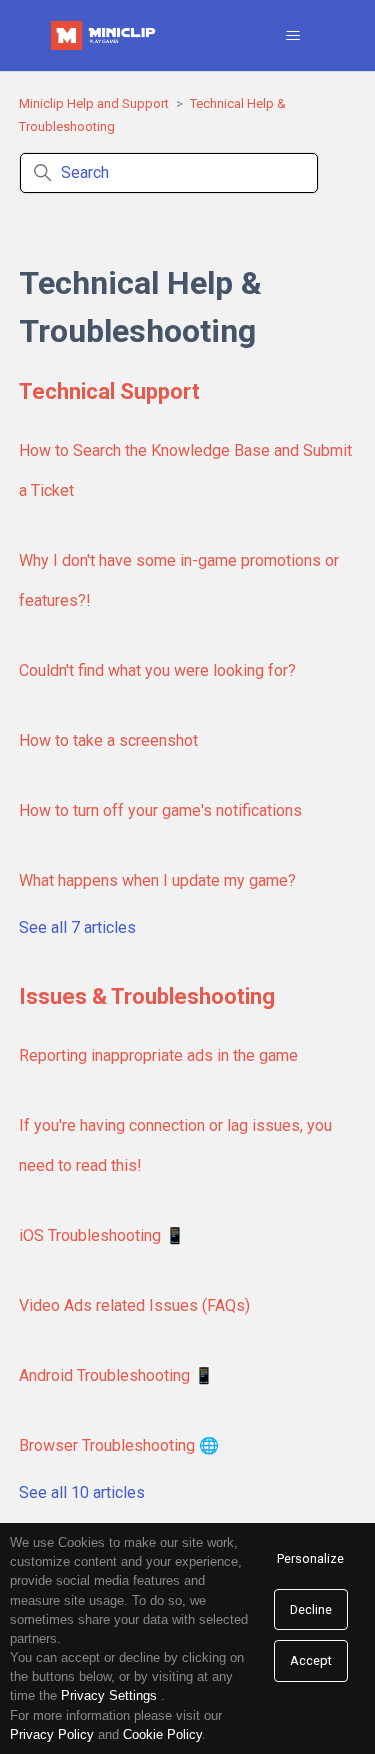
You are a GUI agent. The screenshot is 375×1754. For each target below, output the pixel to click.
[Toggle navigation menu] (292, 36)
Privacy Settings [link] (109, 1695)
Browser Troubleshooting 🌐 (119, 1445)
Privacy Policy (52, 1734)
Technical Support (109, 391)
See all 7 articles (77, 927)
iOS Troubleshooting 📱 (102, 1235)
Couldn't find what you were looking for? (157, 670)
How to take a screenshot (108, 740)
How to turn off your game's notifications (160, 810)
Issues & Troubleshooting (147, 996)
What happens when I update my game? (157, 880)
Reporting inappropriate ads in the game (158, 1055)
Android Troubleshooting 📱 (116, 1375)
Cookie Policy (162, 1734)
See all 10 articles (82, 1492)
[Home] (105, 35)
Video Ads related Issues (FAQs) (134, 1305)
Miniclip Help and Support (94, 103)
